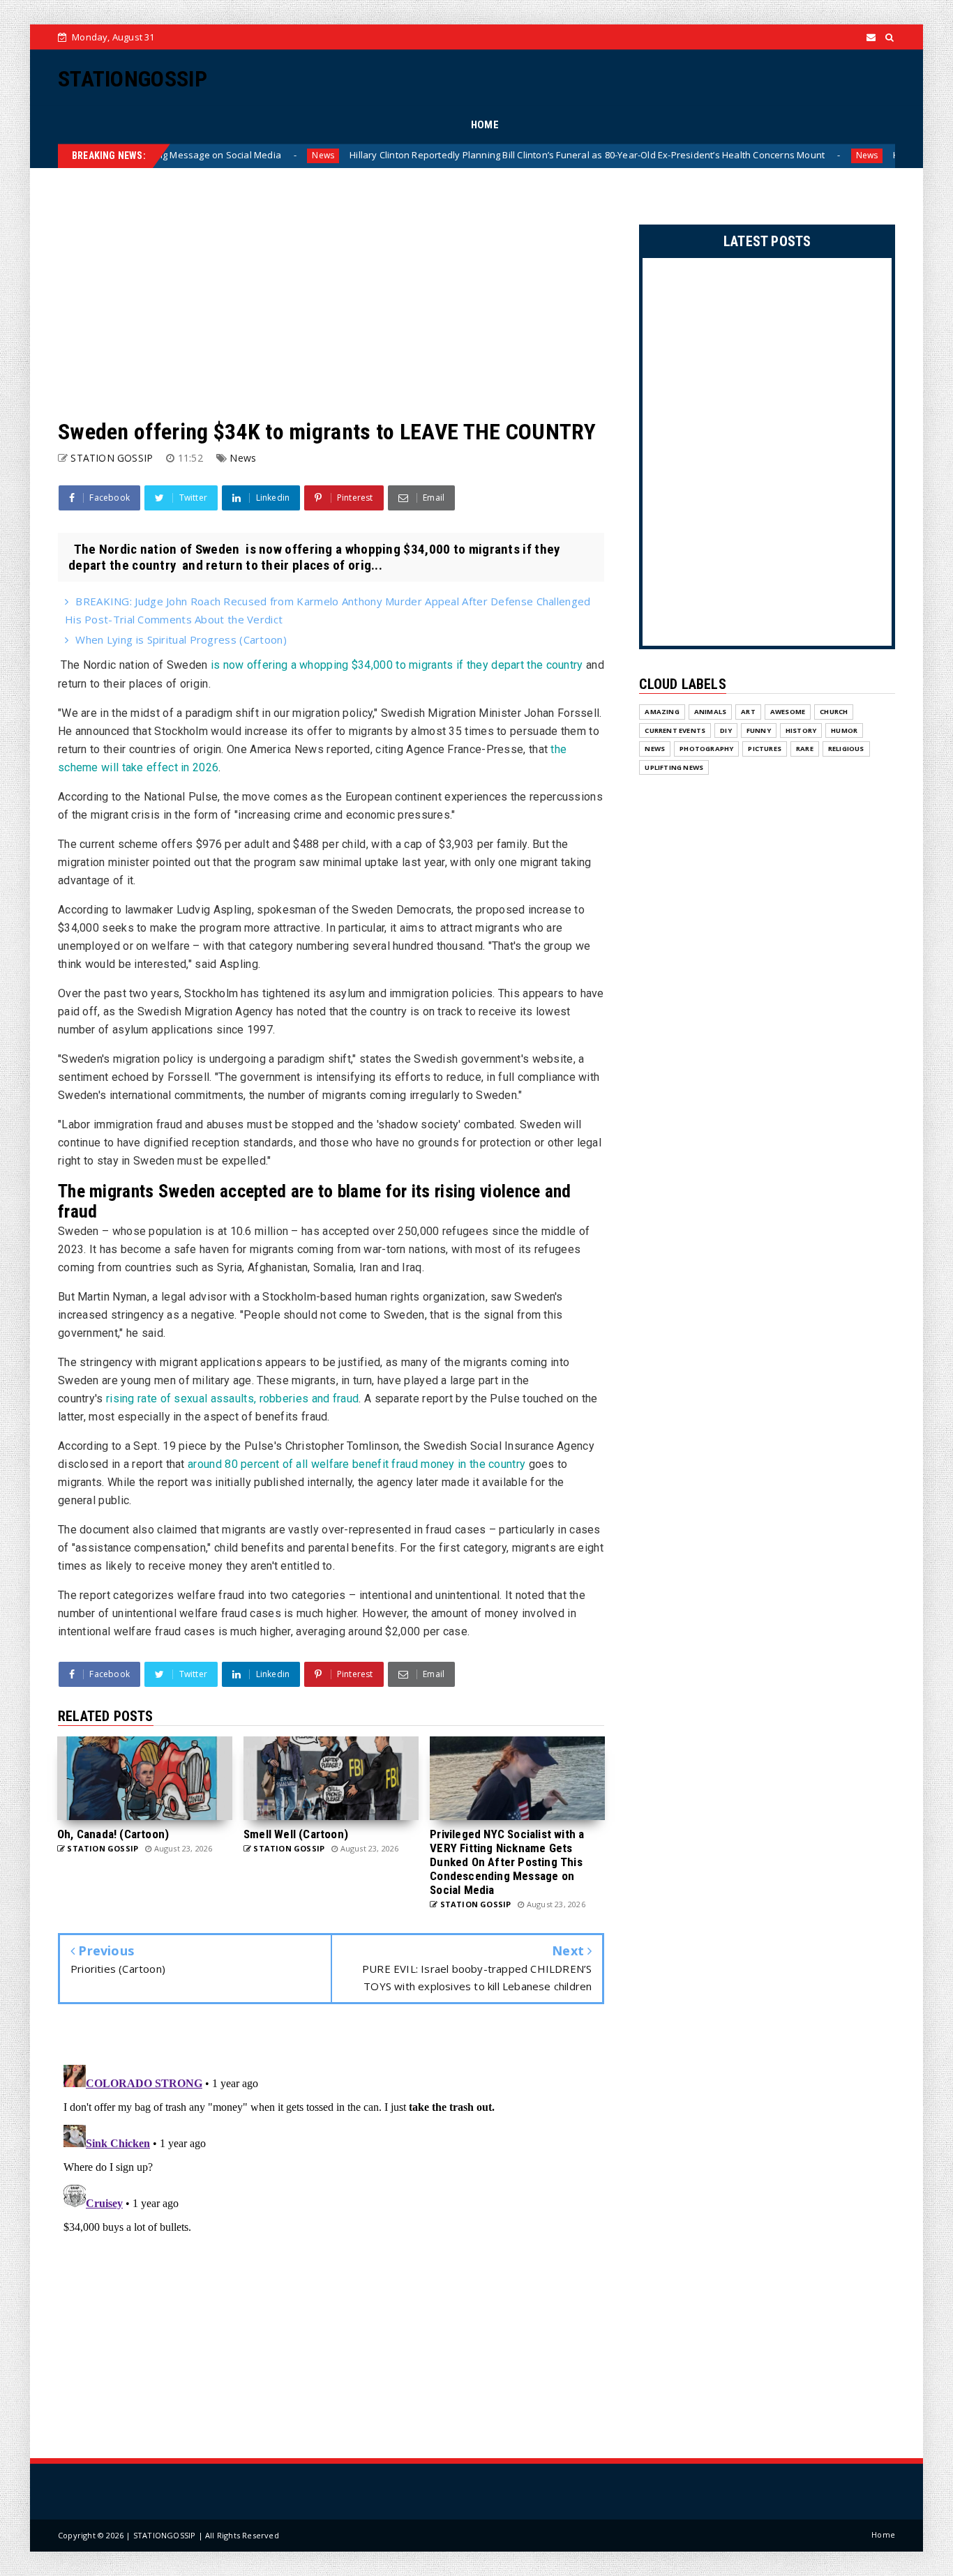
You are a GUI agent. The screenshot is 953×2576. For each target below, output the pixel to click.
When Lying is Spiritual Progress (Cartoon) (181, 639)
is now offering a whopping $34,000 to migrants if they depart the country (397, 665)
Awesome (788, 712)
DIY (726, 730)
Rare (805, 749)
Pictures (765, 749)
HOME (485, 125)
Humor (844, 730)
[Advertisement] (331, 294)
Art (748, 712)
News (241, 155)
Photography (706, 749)
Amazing (662, 712)
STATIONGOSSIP (133, 79)
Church (834, 712)
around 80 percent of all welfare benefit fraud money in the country (357, 1464)
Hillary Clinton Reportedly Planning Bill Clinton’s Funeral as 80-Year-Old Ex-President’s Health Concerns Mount (505, 155)
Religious (846, 749)
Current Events (675, 730)
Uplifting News (674, 767)
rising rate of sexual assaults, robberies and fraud (232, 1399)
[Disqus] (331, 2234)
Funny (759, 730)
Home (883, 2535)
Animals (710, 712)
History (801, 730)
